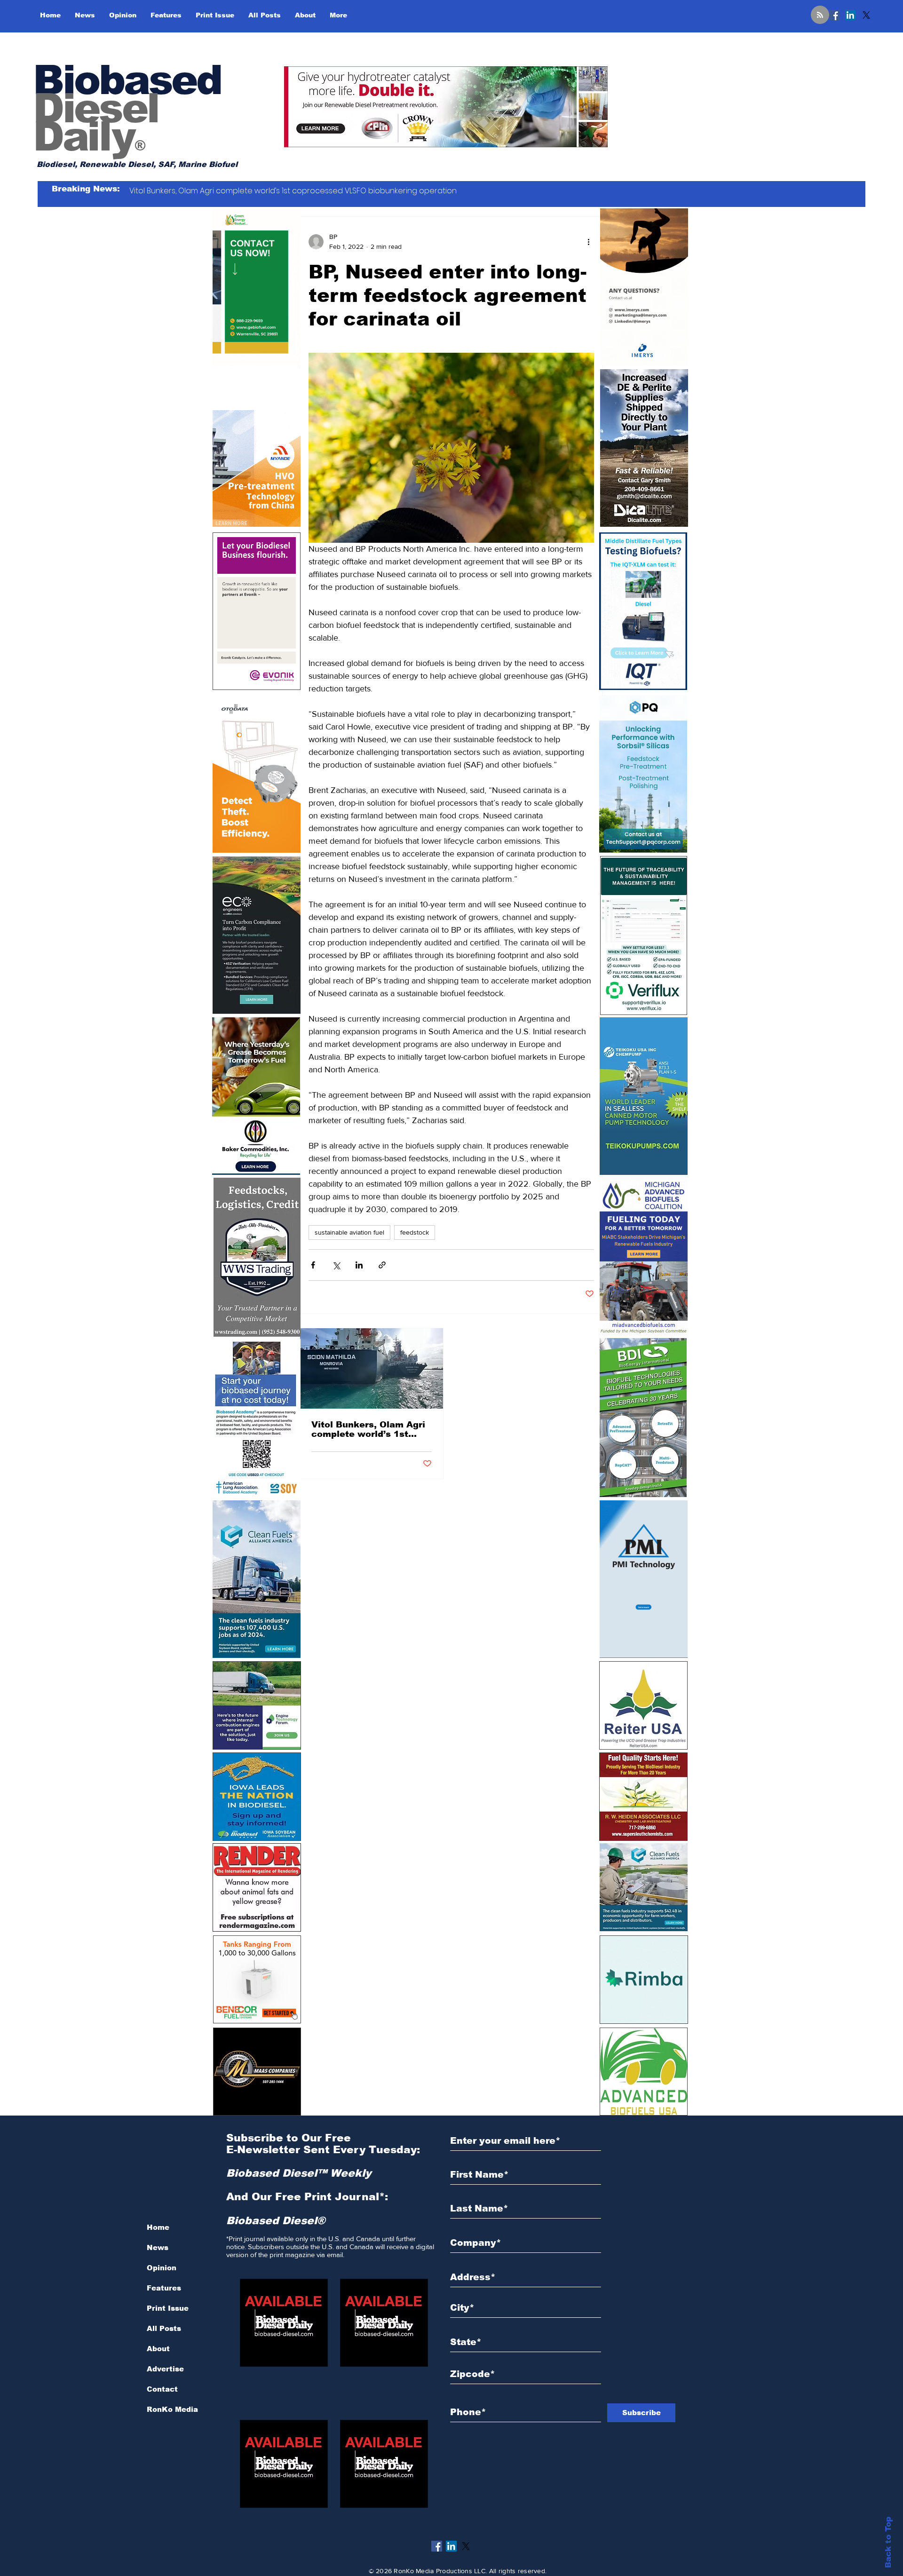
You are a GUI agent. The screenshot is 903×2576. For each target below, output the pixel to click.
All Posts (164, 2328)
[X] (866, 15)
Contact (162, 2389)
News (158, 2247)
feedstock (415, 1232)
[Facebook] (834, 15)
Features (164, 2288)
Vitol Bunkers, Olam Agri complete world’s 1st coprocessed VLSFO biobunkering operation (368, 1429)
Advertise (165, 2369)
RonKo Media (172, 2409)
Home (158, 2227)
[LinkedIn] (850, 15)
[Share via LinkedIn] (359, 1265)
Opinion (162, 2268)
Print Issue (168, 2308)
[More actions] (588, 242)
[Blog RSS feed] (820, 15)
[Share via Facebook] (313, 1265)
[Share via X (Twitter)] (336, 1265)
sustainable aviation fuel (349, 1232)
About (158, 2349)
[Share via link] (382, 1265)
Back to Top (888, 2542)
